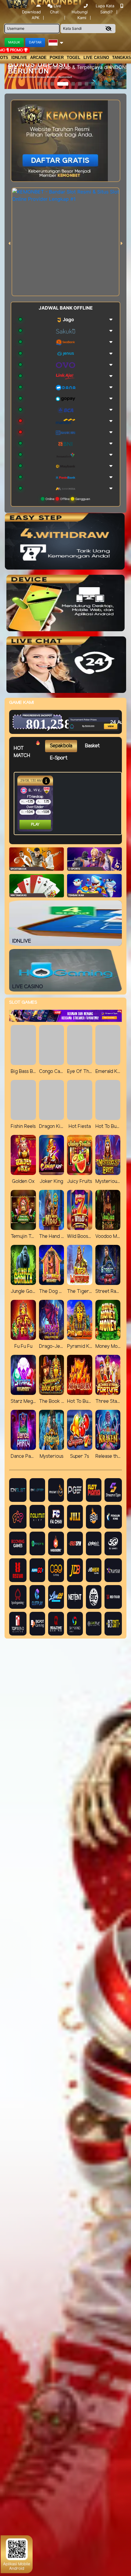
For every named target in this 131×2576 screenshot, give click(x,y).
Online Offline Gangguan (67, 499)
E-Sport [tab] (59, 758)
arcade (38, 58)
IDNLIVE (19, 58)
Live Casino (96, 58)
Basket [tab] (92, 746)
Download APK (31, 15)
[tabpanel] (69, 803)
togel (74, 58)
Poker (57, 58)
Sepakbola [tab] (61, 746)
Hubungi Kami (80, 15)
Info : (14, 67)
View (102, 716)
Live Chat (56, 9)
